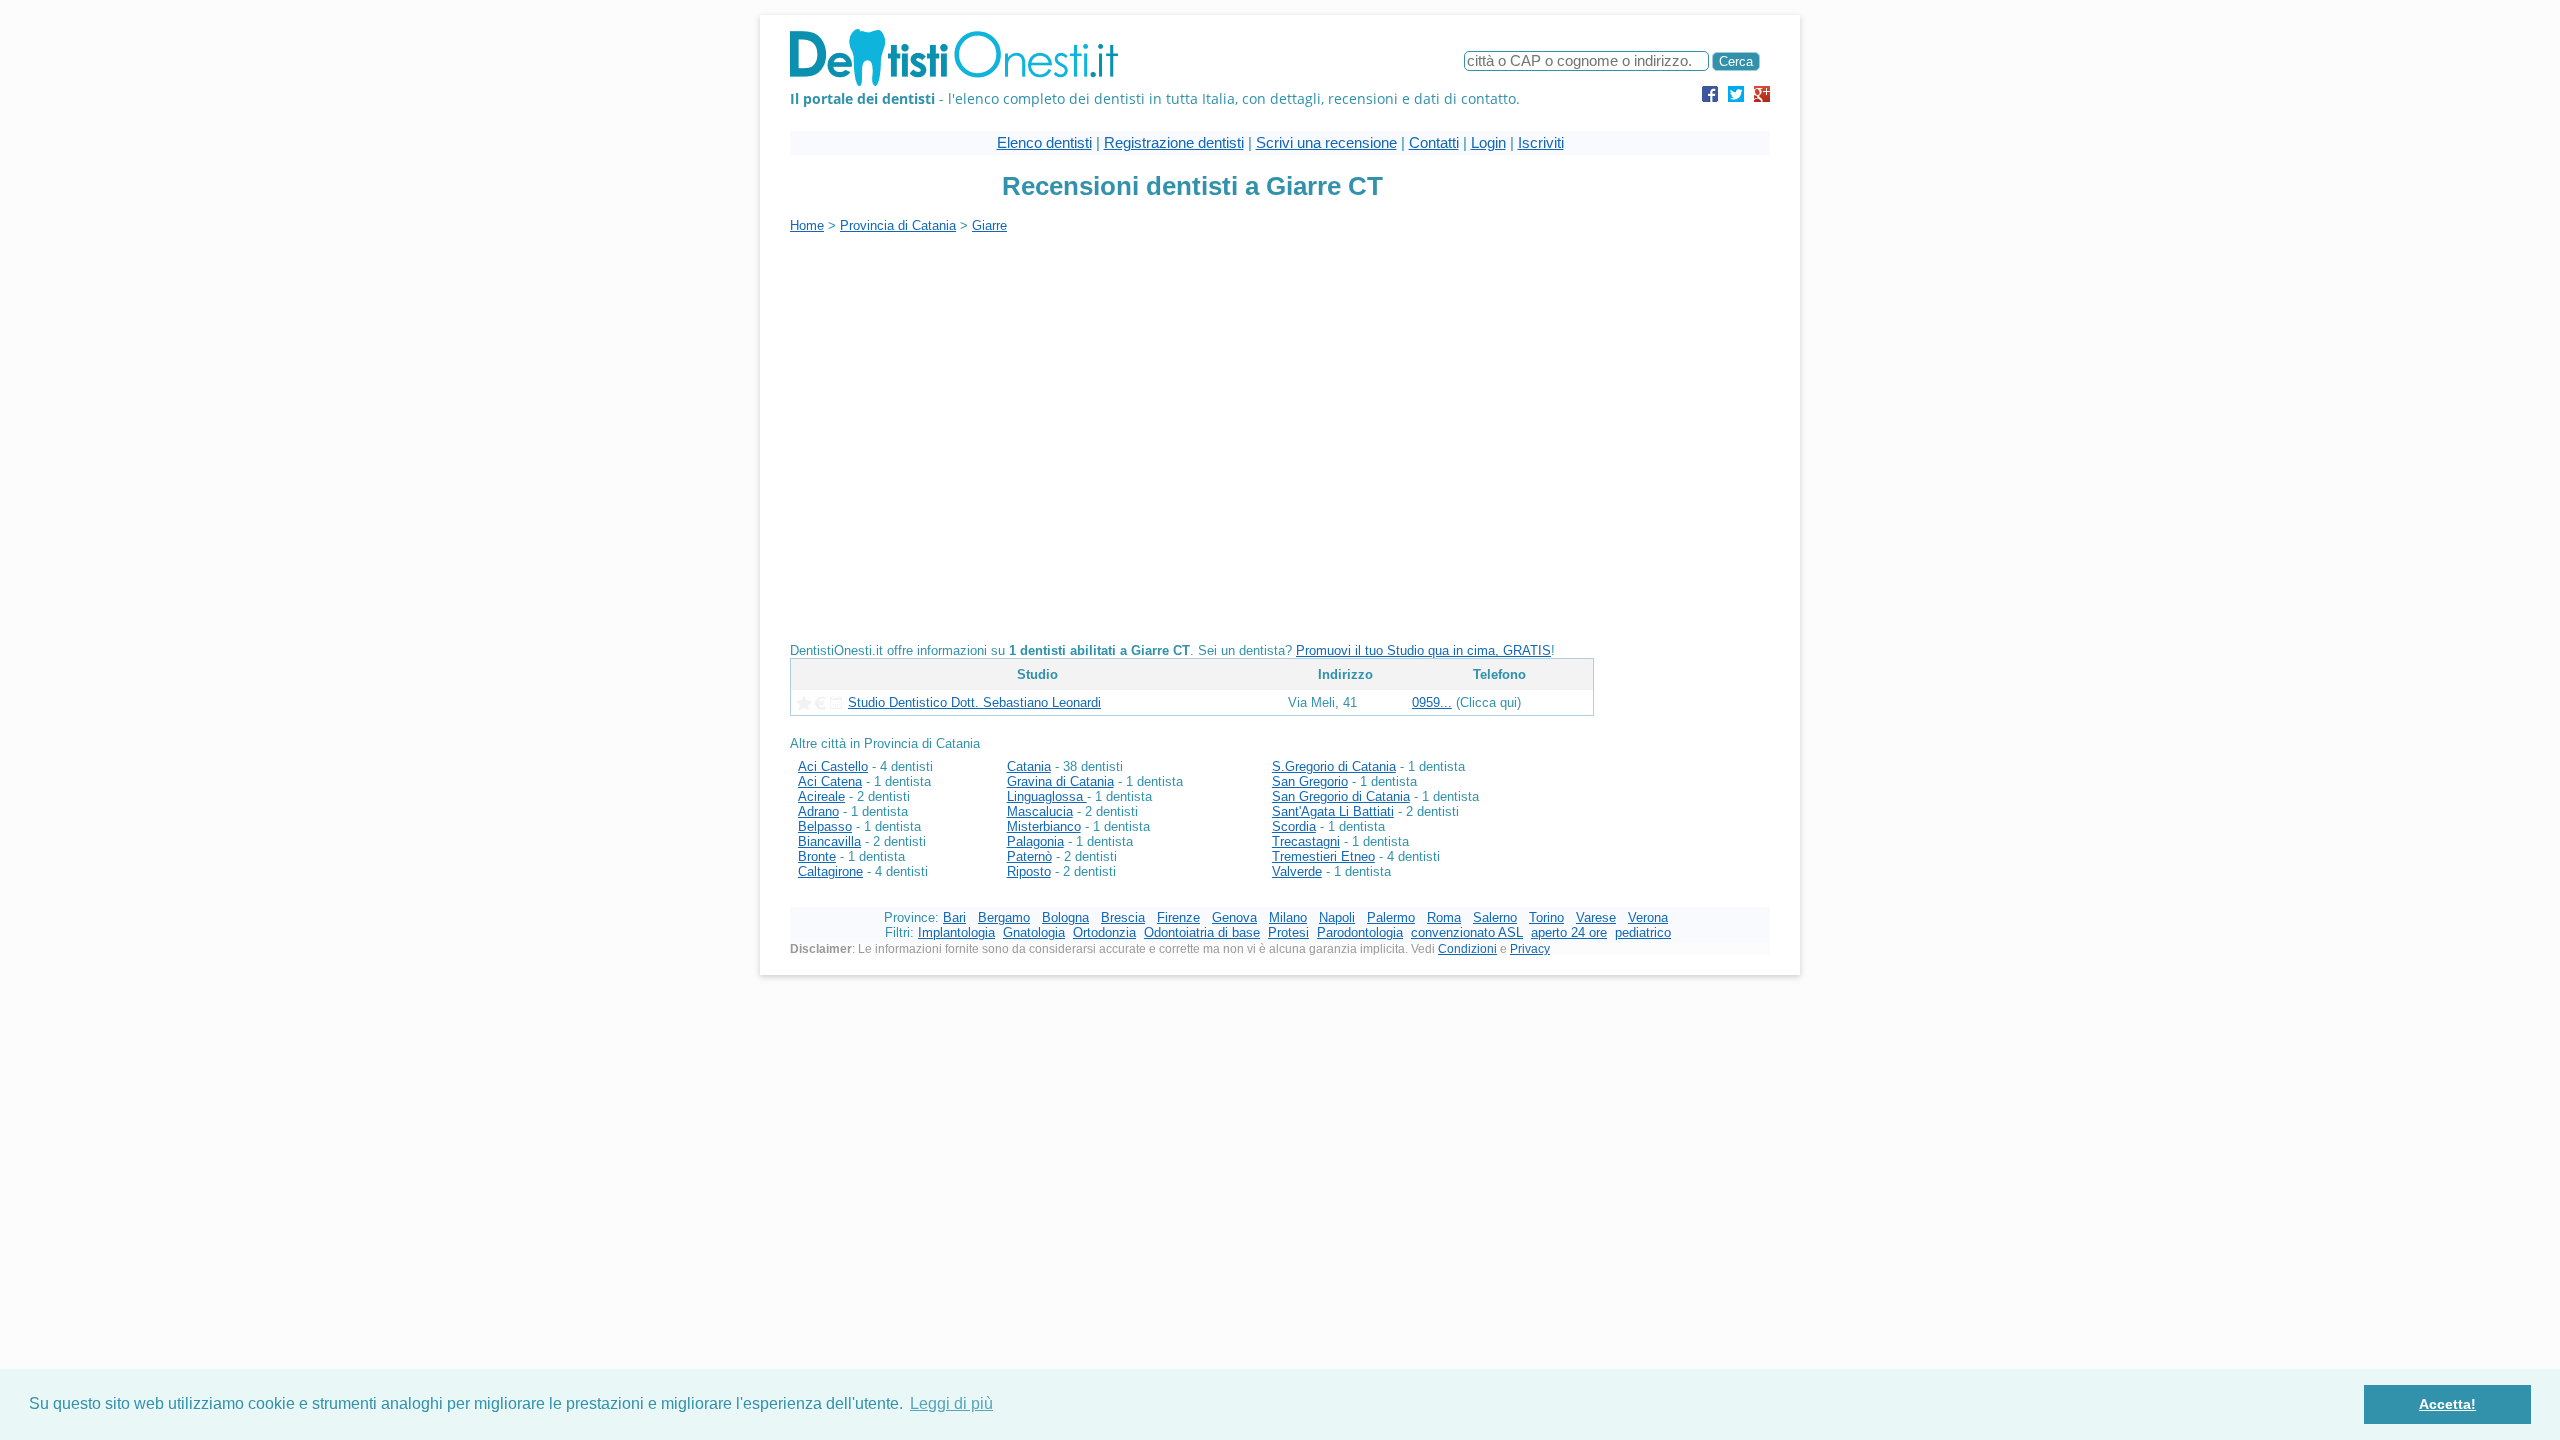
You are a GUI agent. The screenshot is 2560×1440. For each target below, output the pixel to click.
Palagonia (1035, 841)
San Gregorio (1310, 781)
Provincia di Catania (898, 225)
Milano (1288, 917)
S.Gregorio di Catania (1334, 766)
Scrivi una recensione (1326, 142)
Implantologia (956, 932)
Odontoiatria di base (1202, 932)
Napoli (1337, 917)
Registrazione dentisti (1174, 142)
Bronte (817, 856)
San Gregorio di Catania (1341, 796)
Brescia (1123, 917)
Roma (1444, 917)
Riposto (1029, 871)
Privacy (1530, 949)
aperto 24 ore (1569, 932)
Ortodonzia (1104, 932)
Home (807, 225)
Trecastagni (1306, 841)
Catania (1029, 766)
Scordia (1294, 826)
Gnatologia (1034, 932)
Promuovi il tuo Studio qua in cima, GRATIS (1423, 650)
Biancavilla (829, 841)
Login (1488, 142)
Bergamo (1004, 917)
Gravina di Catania (1060, 781)
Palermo (1391, 917)
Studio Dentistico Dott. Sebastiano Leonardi (974, 702)
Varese (1596, 917)
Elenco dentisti (1044, 142)
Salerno (1495, 917)
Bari (954, 917)
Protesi (1288, 932)
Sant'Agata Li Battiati (1333, 811)
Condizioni (1467, 949)
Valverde (1297, 871)
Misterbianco (1044, 826)
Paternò (1029, 856)
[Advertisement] (958, 373)
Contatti (1434, 142)
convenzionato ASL (1467, 932)
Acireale (821, 796)
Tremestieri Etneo (1323, 856)
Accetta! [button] (2447, 1404)
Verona (1648, 917)
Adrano (818, 811)
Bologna (1065, 917)
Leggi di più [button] (951, 1403)
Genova (1234, 917)
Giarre (989, 225)
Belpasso (825, 826)
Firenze (1178, 917)
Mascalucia (1040, 811)
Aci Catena (830, 781)
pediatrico (1643, 932)
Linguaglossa (1047, 796)
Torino (1546, 917)
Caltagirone (830, 871)
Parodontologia (1360, 932)
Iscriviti (1541, 142)
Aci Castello (833, 766)
